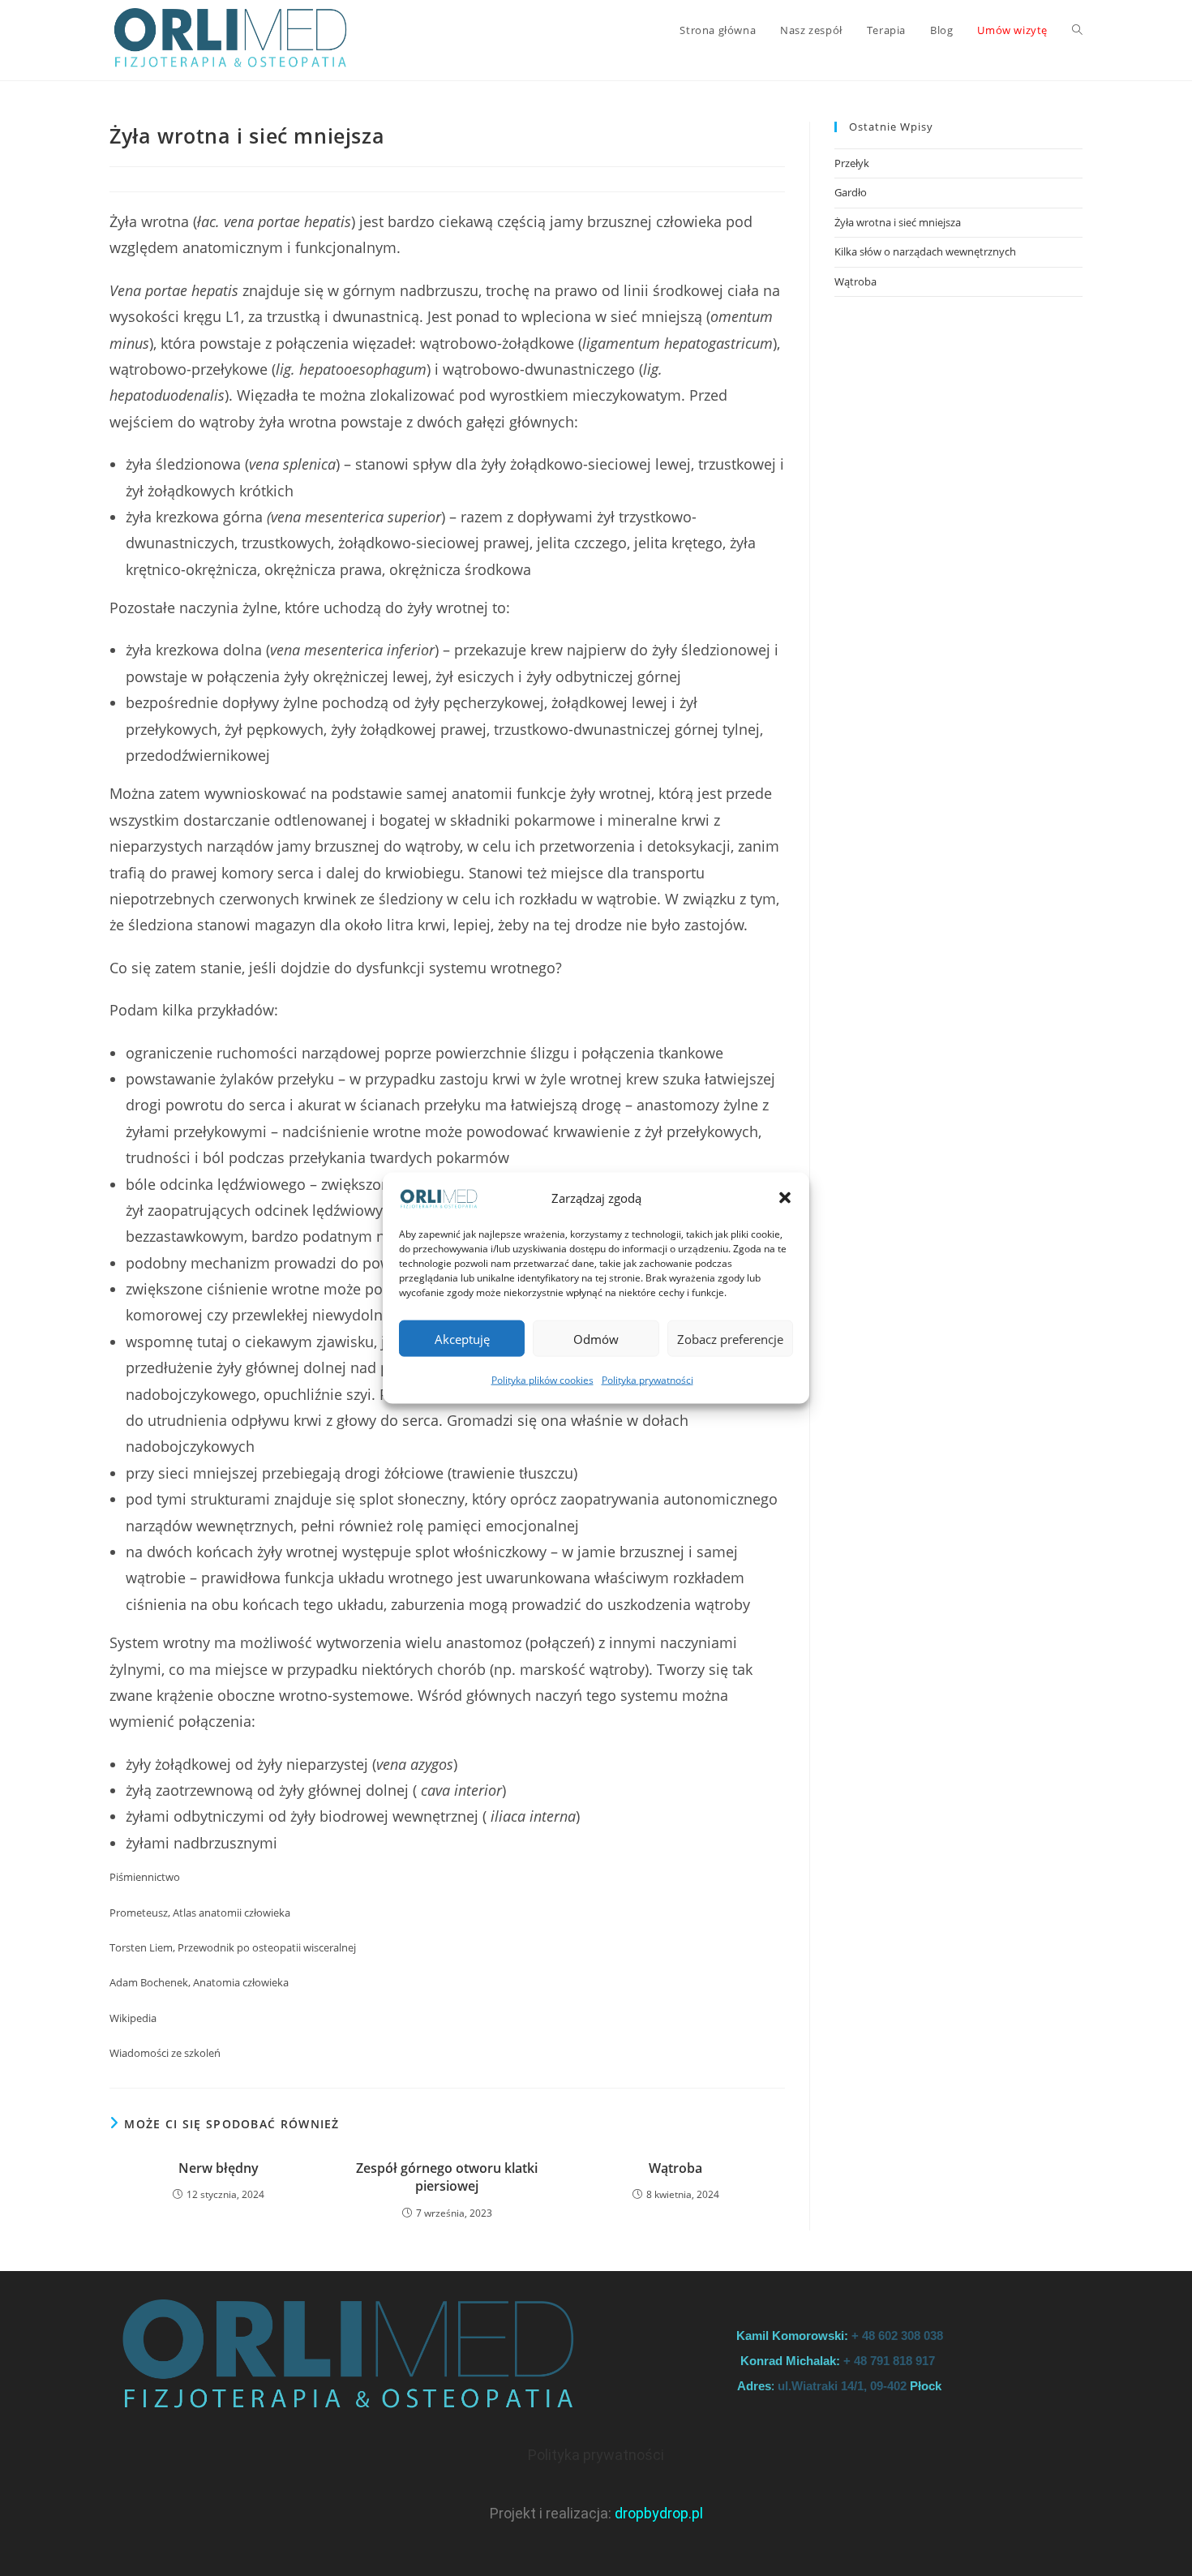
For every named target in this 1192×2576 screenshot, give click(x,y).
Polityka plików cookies (542, 1380)
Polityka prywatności (647, 1380)
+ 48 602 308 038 (897, 2336)
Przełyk (852, 163)
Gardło (851, 192)
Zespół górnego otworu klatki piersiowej (447, 2177)
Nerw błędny (219, 2168)
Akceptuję (462, 1339)
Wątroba (675, 2168)
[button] (785, 1198)
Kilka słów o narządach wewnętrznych (925, 251)
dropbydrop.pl (659, 2513)
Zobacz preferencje (730, 1339)
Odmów (596, 1339)
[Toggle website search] (1077, 30)
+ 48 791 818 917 (891, 2361)
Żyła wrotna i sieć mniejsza (899, 222)
